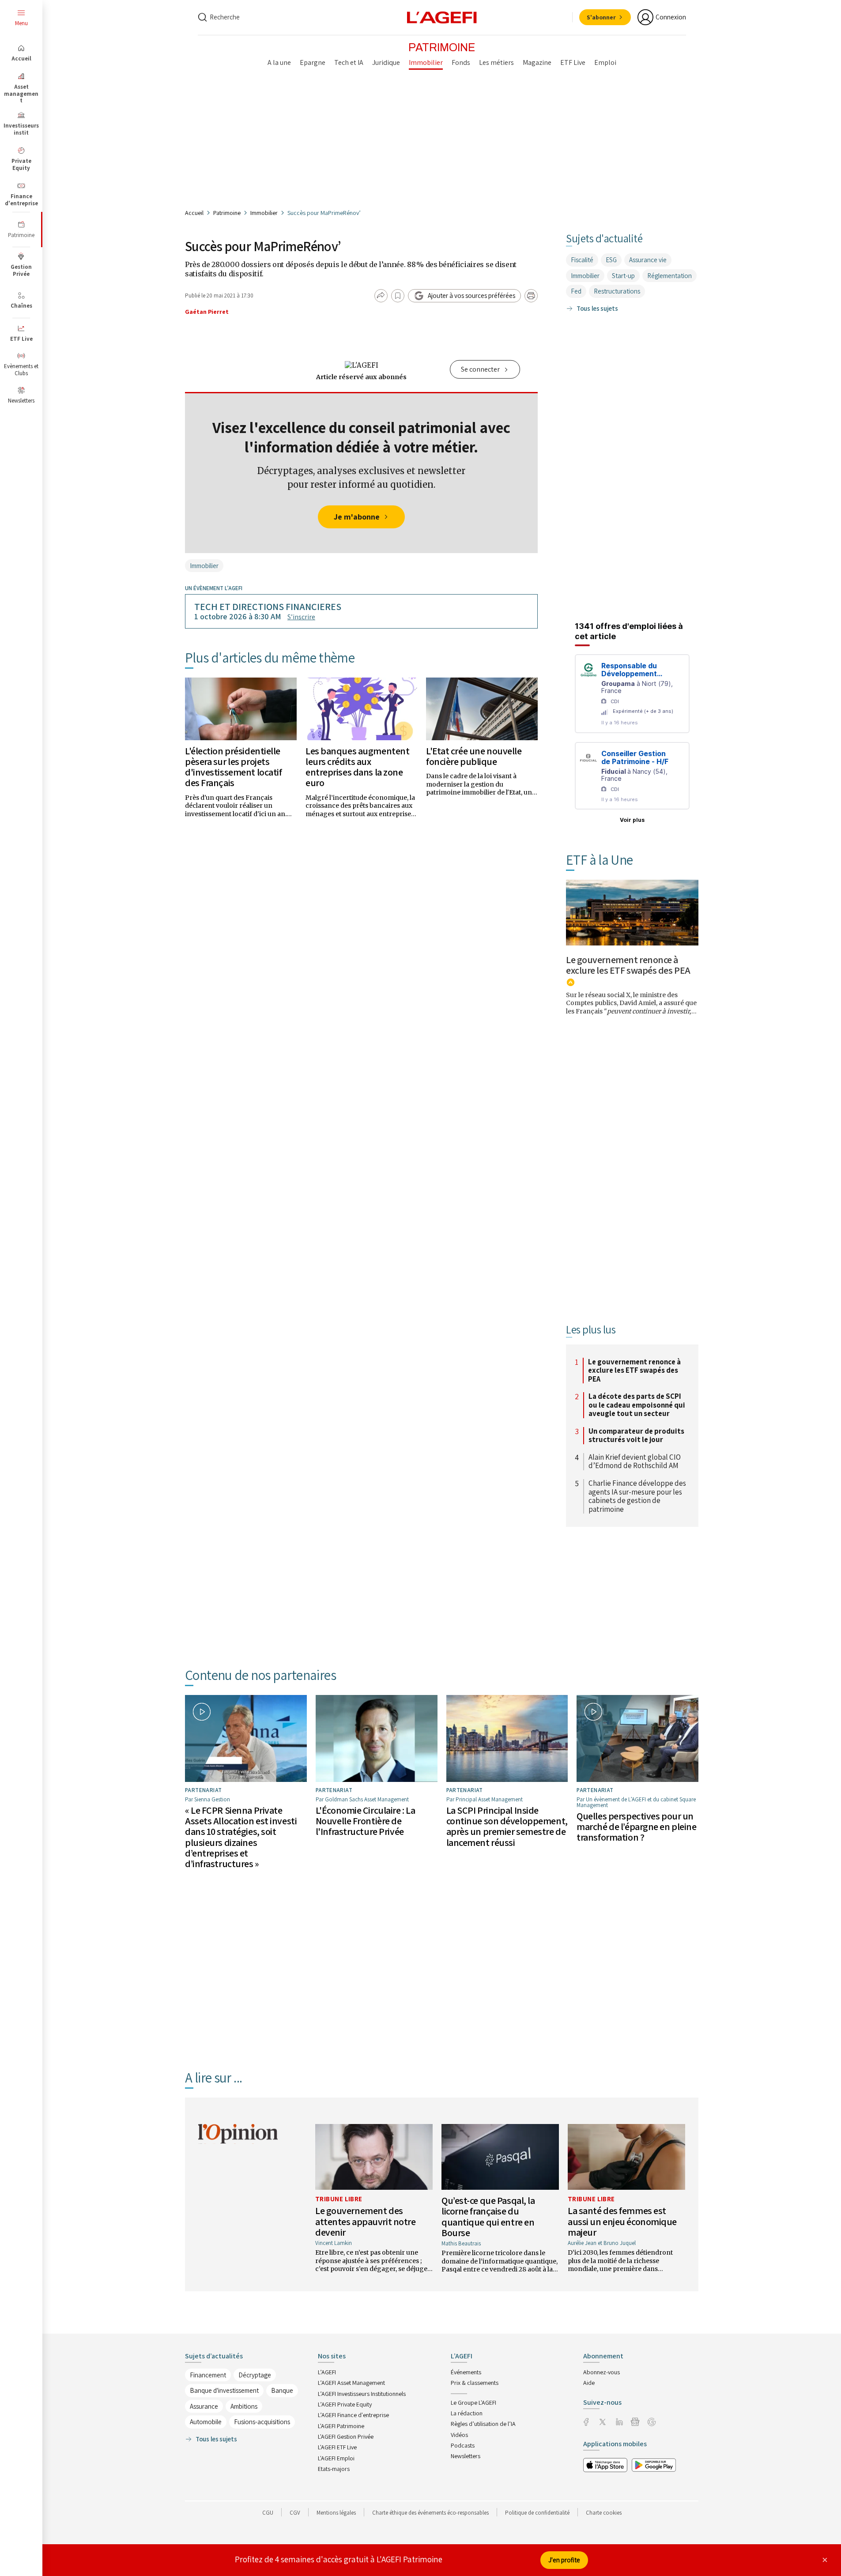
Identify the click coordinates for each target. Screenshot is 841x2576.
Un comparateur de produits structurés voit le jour (636, 1436)
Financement (208, 2375)
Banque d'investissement (224, 2390)
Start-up (623, 276)
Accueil (194, 213)
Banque (282, 2390)
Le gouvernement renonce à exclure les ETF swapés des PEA (628, 965)
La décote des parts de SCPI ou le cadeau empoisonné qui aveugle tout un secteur (637, 1405)
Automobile (206, 2422)
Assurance (204, 2406)
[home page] (442, 17)
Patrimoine (227, 213)
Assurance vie (648, 260)
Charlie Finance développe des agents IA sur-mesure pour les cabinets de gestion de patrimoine (637, 1496)
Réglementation (669, 276)
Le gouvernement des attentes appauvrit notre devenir (365, 2221)
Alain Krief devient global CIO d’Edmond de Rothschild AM (635, 1462)
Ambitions (244, 2406)
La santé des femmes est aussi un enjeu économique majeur (622, 2221)
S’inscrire (301, 617)
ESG (611, 260)
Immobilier (264, 213)
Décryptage (255, 2375)
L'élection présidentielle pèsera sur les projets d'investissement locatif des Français (233, 767)
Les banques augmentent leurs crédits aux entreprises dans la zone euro (357, 767)
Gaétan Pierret (207, 312)
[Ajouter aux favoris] (398, 296)
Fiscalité (582, 260)
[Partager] (381, 296)
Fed (576, 291)
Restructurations (617, 291)
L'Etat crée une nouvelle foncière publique (474, 756)
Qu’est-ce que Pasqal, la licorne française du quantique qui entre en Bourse (488, 2216)
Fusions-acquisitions (262, 2422)
